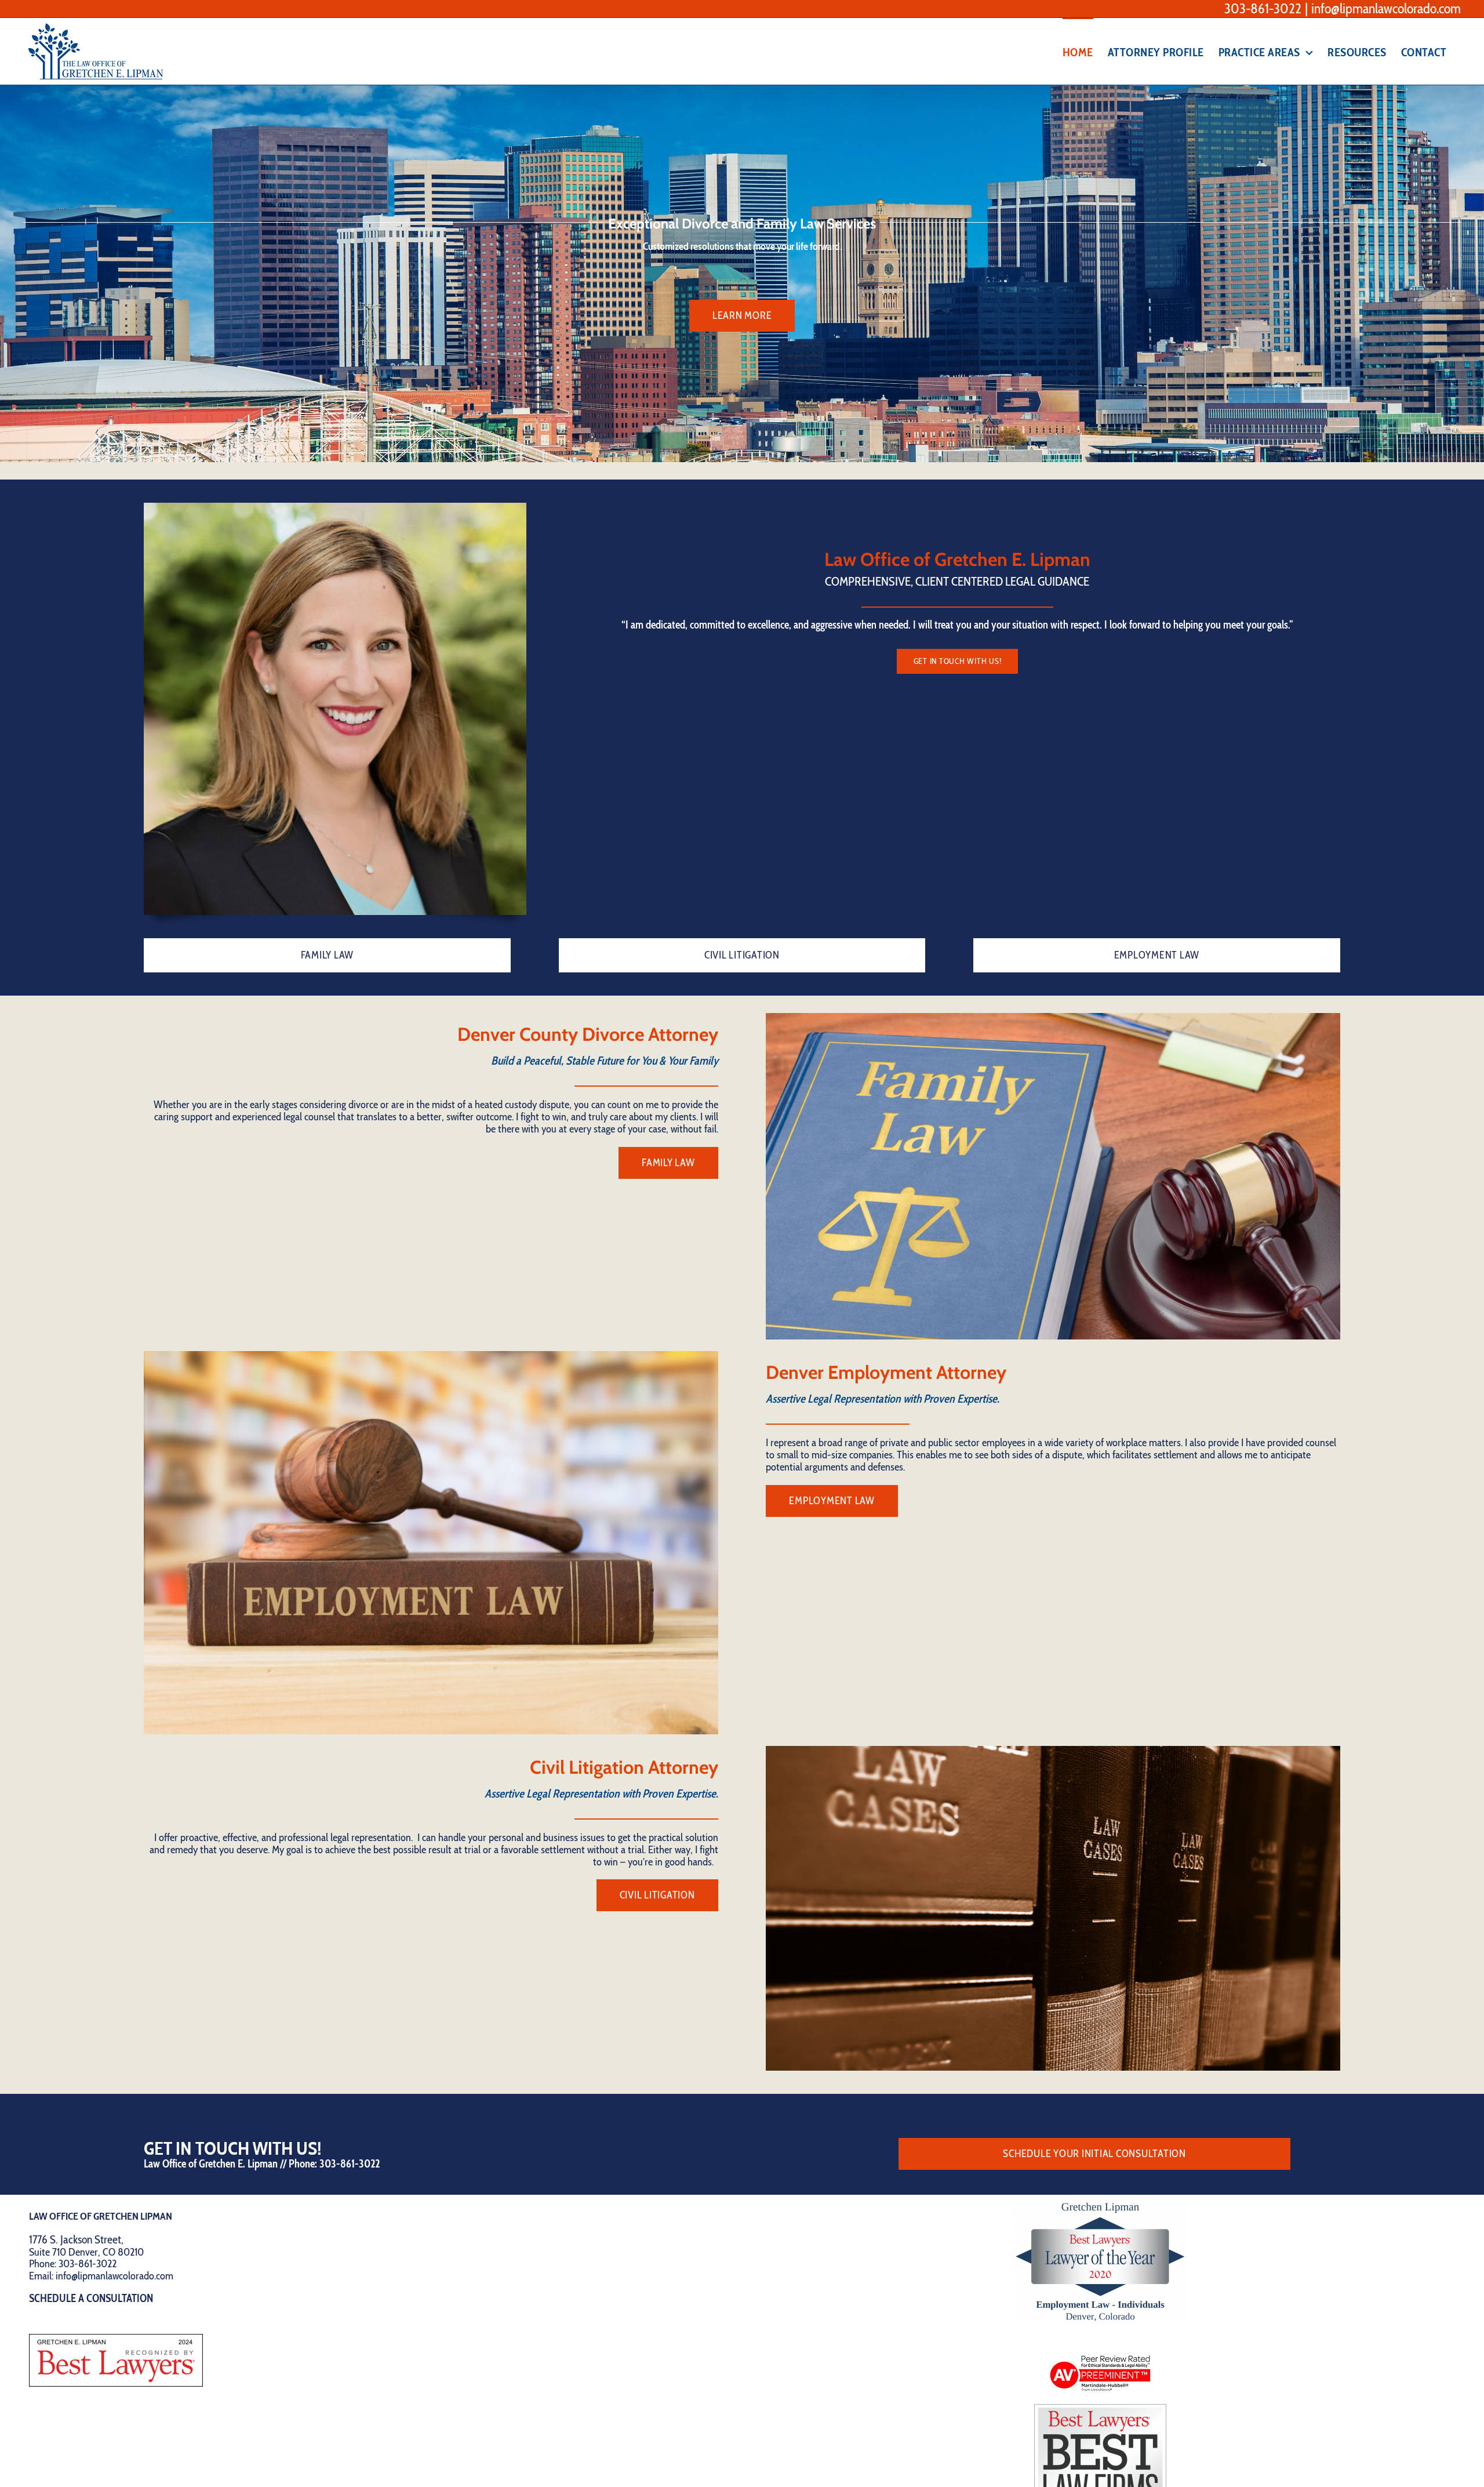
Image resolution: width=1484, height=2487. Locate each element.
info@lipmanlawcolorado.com (1386, 8)
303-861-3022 (1263, 8)
